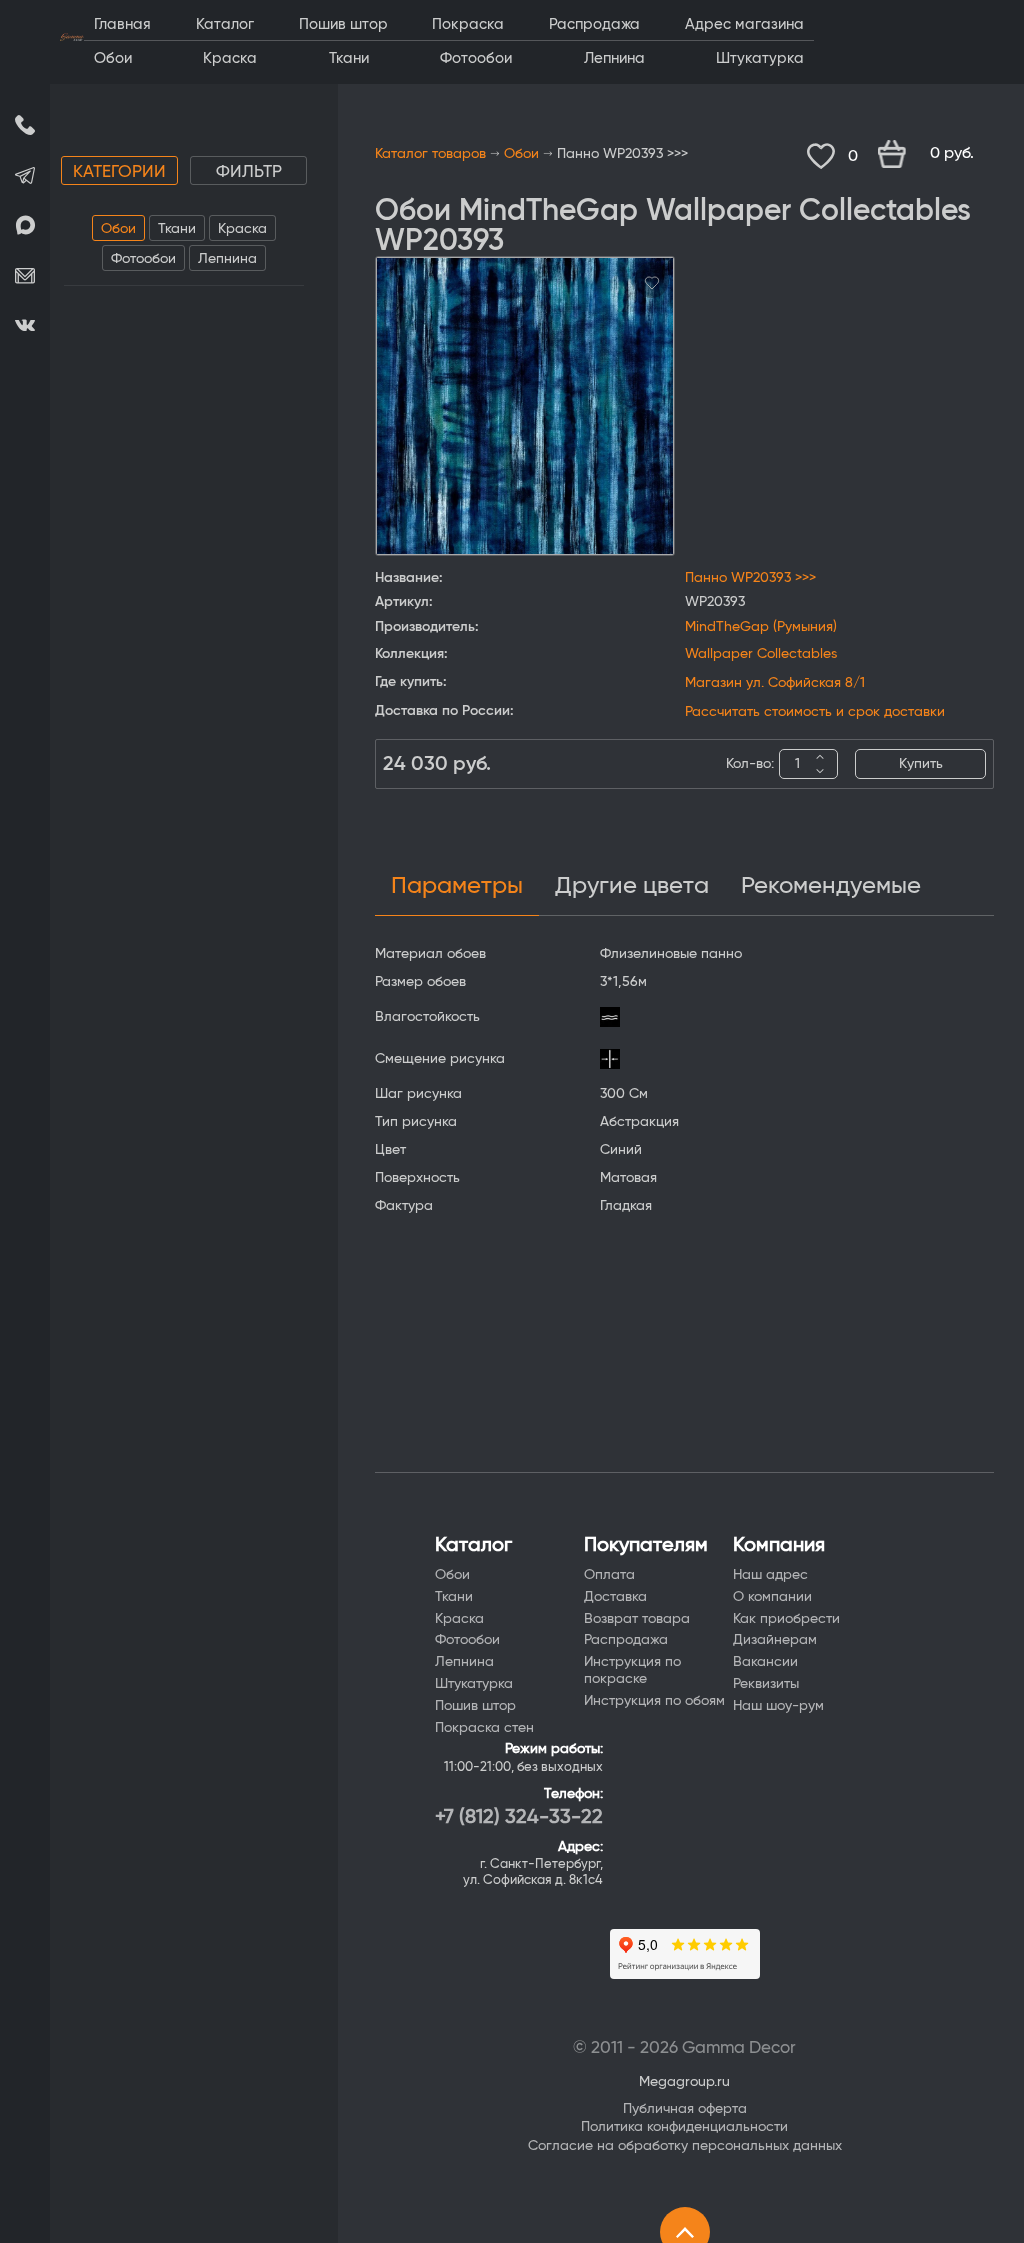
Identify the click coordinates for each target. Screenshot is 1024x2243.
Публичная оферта (685, 2109)
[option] (525, 406)
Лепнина (227, 259)
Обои (118, 229)
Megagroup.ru (684, 2082)
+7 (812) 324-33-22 (519, 1817)
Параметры (457, 886)
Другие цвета (632, 886)
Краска (242, 229)
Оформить (936, 154)
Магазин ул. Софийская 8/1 (775, 683)
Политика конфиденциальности (684, 2127)
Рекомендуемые (831, 886)
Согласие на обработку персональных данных (685, 2146)
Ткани (177, 229)
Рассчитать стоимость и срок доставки (815, 712)
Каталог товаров (430, 154)
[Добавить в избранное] (652, 280)
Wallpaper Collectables (761, 654)
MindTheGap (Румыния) (761, 627)
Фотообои (143, 259)
